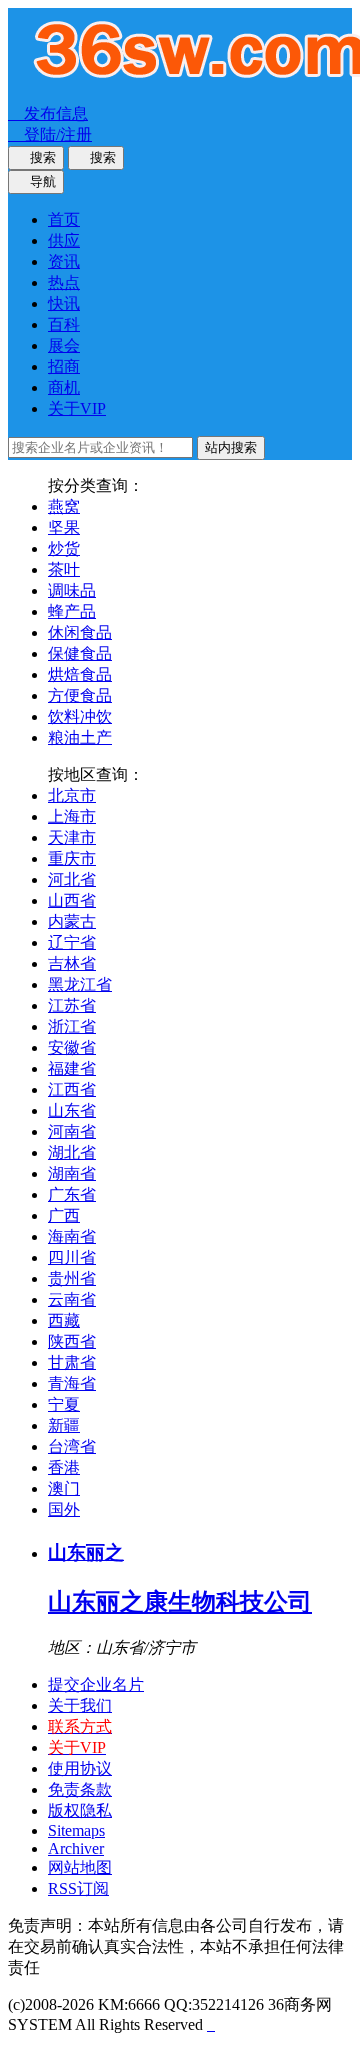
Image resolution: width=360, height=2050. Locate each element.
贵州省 (72, 1278)
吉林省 (72, 963)
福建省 (72, 1068)
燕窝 (64, 506)
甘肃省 (72, 1362)
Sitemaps (76, 1830)
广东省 (72, 1194)
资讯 (64, 261)
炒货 (64, 548)
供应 (64, 240)
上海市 (72, 816)
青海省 (72, 1383)
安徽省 (72, 1047)
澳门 (64, 1488)
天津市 (72, 837)
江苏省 (72, 1005)
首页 (64, 219)
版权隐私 (80, 1810)
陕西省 (72, 1341)
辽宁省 (72, 942)
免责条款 (80, 1789)
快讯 (64, 303)
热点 (64, 282)
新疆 (64, 1425)
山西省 (72, 900)
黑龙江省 (80, 984)
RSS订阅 (78, 1888)
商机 (64, 387)
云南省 (72, 1299)
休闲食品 (80, 632)
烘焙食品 (80, 674)
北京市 (72, 795)
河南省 (72, 1131)
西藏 (64, 1320)
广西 (64, 1215)
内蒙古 (72, 921)
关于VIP (77, 408)
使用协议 (80, 1768)
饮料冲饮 (80, 716)
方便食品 (80, 695)
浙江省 (72, 1026)
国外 (64, 1509)
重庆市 (72, 858)
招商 (64, 366)
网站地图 (80, 1867)
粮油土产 (80, 737)
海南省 (72, 1236)
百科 (64, 324)
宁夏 (64, 1404)
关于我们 (80, 1705)
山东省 (72, 1110)
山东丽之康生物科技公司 (180, 1602)
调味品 (72, 590)
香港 (64, 1467)
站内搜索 (231, 447)
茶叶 (64, 569)
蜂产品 (72, 611)
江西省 (72, 1089)
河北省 (72, 879)
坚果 (64, 527)
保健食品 (80, 653)
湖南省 (72, 1173)
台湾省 (72, 1446)
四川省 (72, 1257)
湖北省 (72, 1152)
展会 (64, 345)
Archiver (76, 1848)
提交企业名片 (96, 1684)
